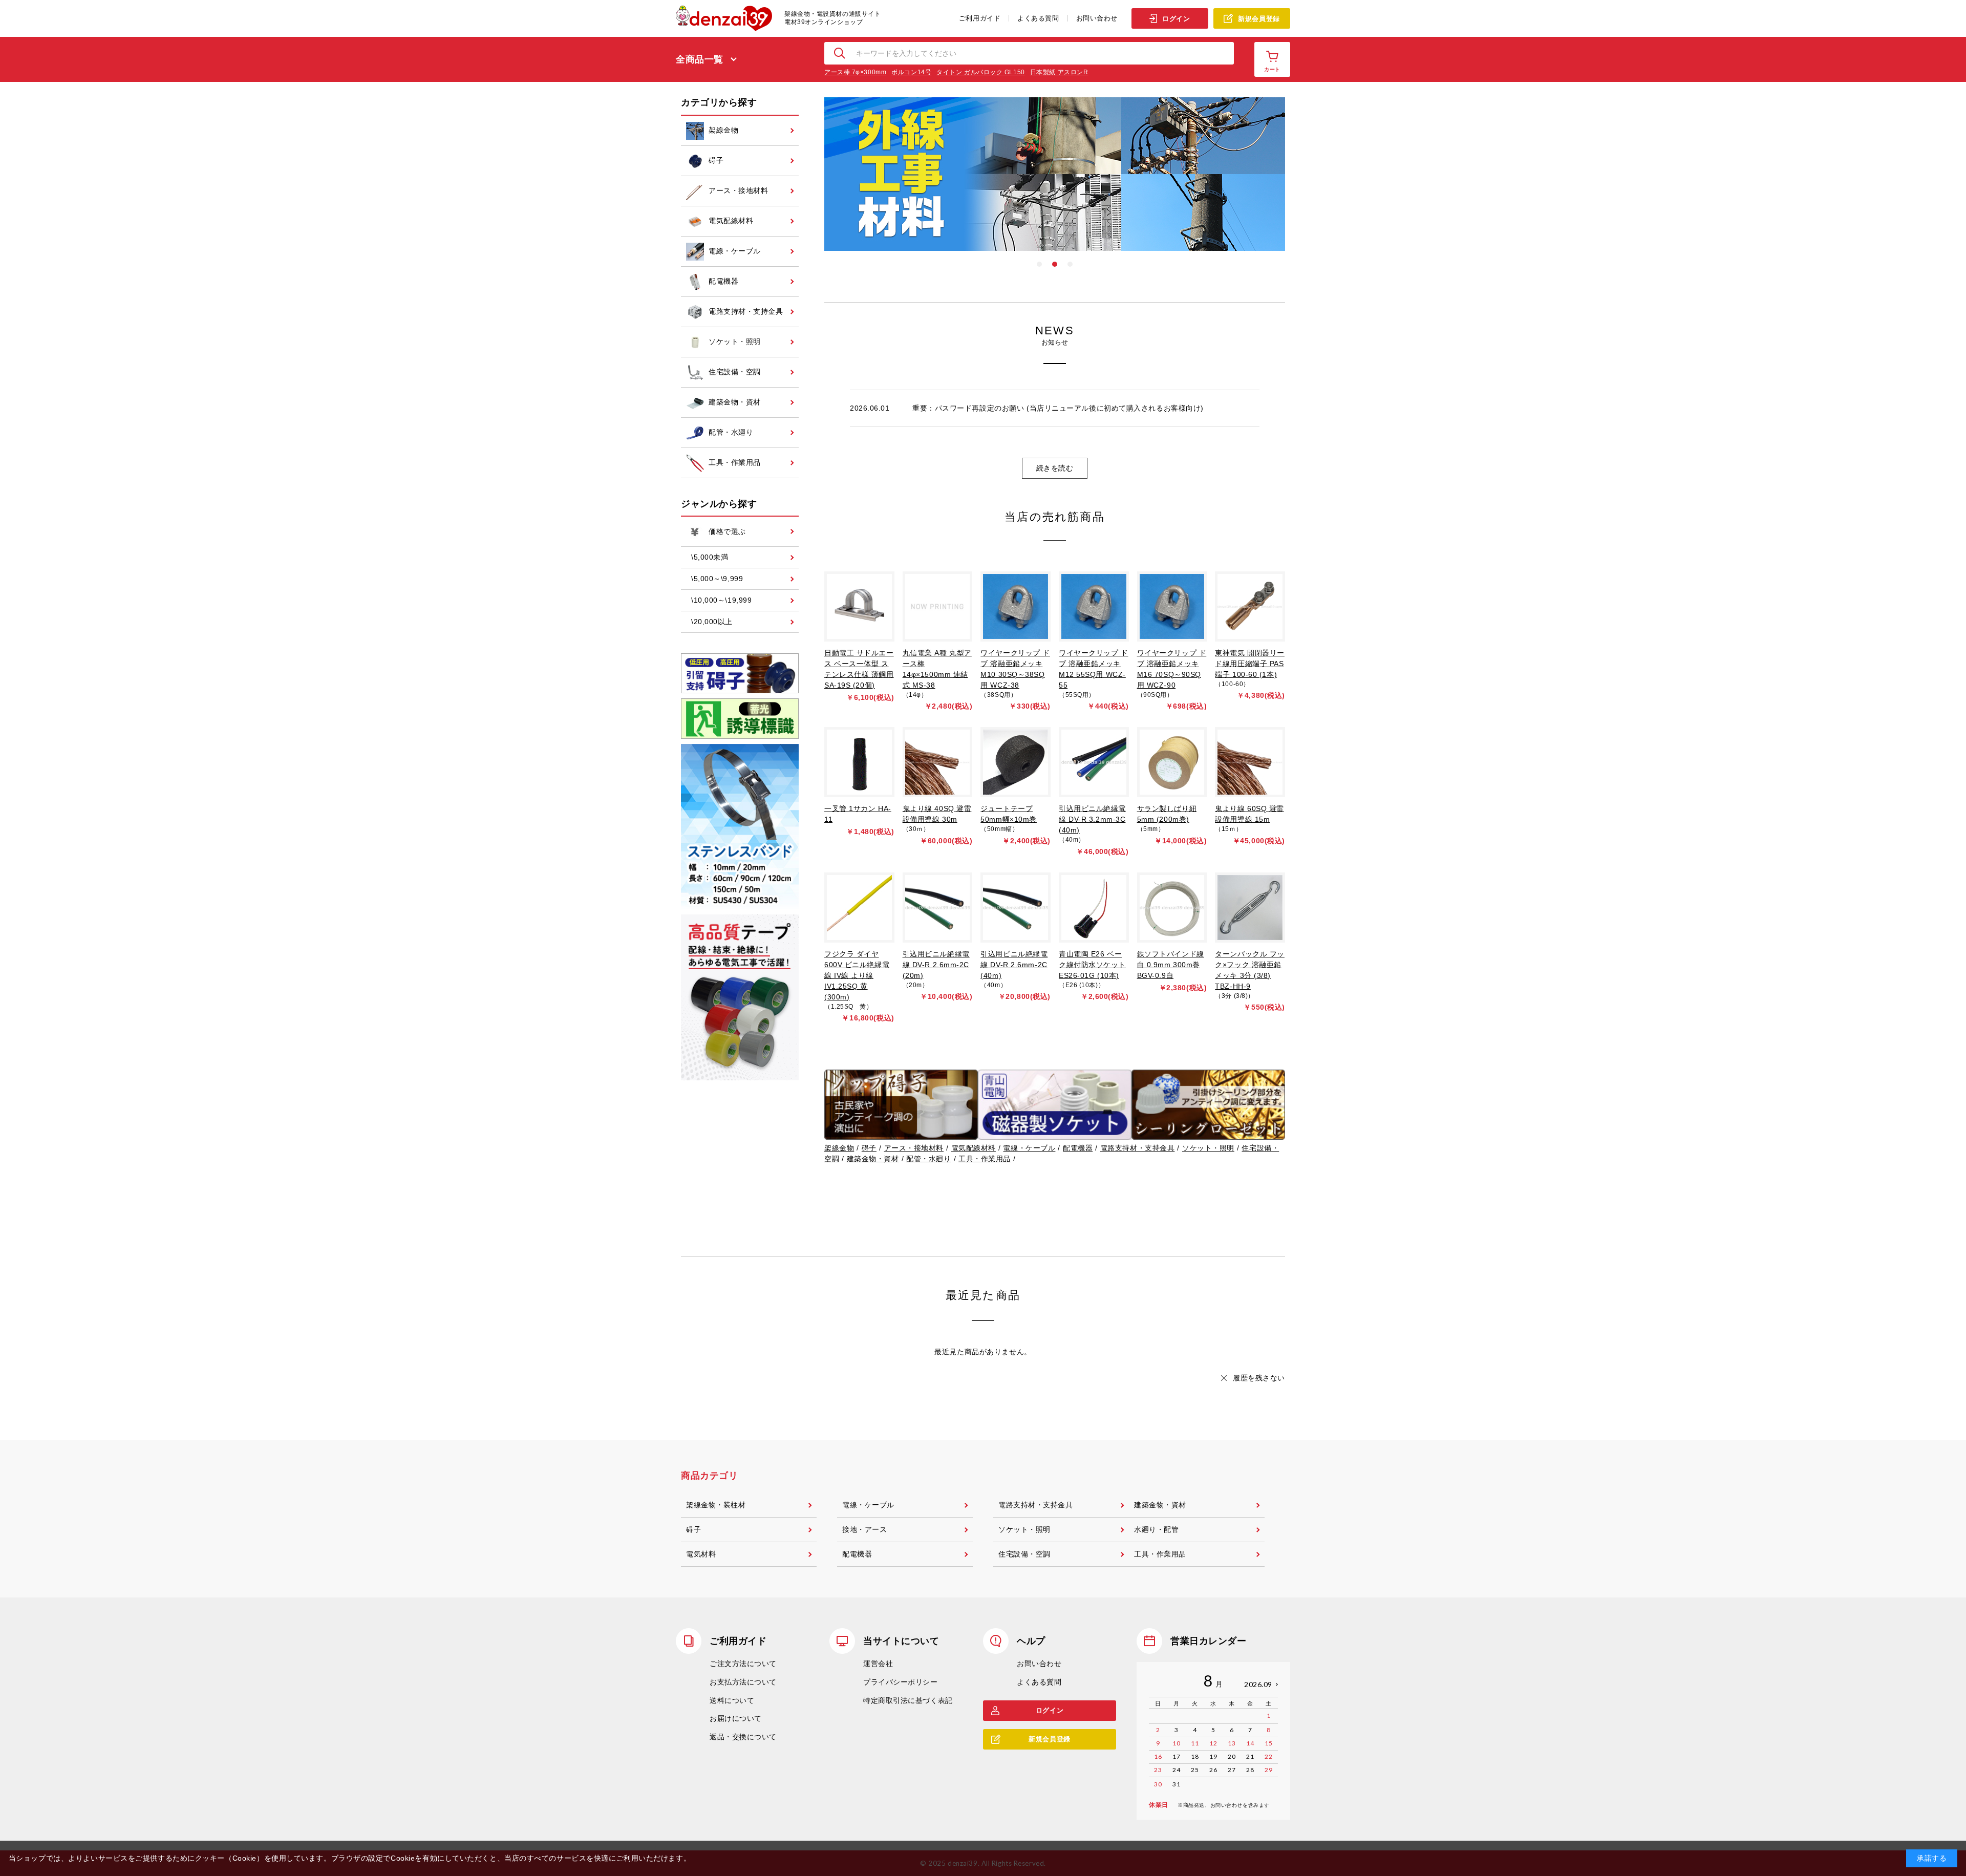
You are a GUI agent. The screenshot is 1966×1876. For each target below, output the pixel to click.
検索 (840, 53)
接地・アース (864, 1529)
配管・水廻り (928, 1159)
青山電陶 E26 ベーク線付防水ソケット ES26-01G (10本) (1092, 965)
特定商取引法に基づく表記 (908, 1700)
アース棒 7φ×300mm (855, 72)
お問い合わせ (1097, 18)
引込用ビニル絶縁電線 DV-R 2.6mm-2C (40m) (1014, 965)
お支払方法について (743, 1682)
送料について (732, 1700)
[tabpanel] (1055, 174)
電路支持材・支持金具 (1138, 1148)
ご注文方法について (743, 1664)
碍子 (869, 1148)
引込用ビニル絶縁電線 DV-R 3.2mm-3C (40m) (1092, 819)
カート (1272, 69)
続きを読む (1055, 468)
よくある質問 (1038, 18)
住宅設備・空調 (1024, 1554)
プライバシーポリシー (901, 1682)
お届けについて (736, 1718)
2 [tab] (1055, 264)
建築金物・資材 (873, 1159)
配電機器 (1078, 1148)
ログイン (1176, 19)
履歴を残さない (1259, 1378)
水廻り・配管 (1156, 1529)
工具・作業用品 (985, 1159)
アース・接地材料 (914, 1148)
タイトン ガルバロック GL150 (981, 72)
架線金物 (839, 1148)
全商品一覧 (700, 59)
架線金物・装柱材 (716, 1505)
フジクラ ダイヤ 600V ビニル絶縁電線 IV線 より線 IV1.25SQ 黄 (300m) (857, 975)
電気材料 (701, 1554)
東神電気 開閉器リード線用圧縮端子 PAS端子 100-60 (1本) (1250, 664)
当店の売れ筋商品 (1055, 517)
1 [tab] (1039, 264)
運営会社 (878, 1664)
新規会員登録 (1259, 19)
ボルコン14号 (911, 72)
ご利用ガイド (980, 18)
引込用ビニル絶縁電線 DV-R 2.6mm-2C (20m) (936, 965)
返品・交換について (743, 1737)
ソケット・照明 (1208, 1148)
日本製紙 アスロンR (1059, 72)
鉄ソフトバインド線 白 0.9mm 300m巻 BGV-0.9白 (1171, 965)
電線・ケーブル (1029, 1148)
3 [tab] (1070, 264)
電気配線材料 (974, 1148)
